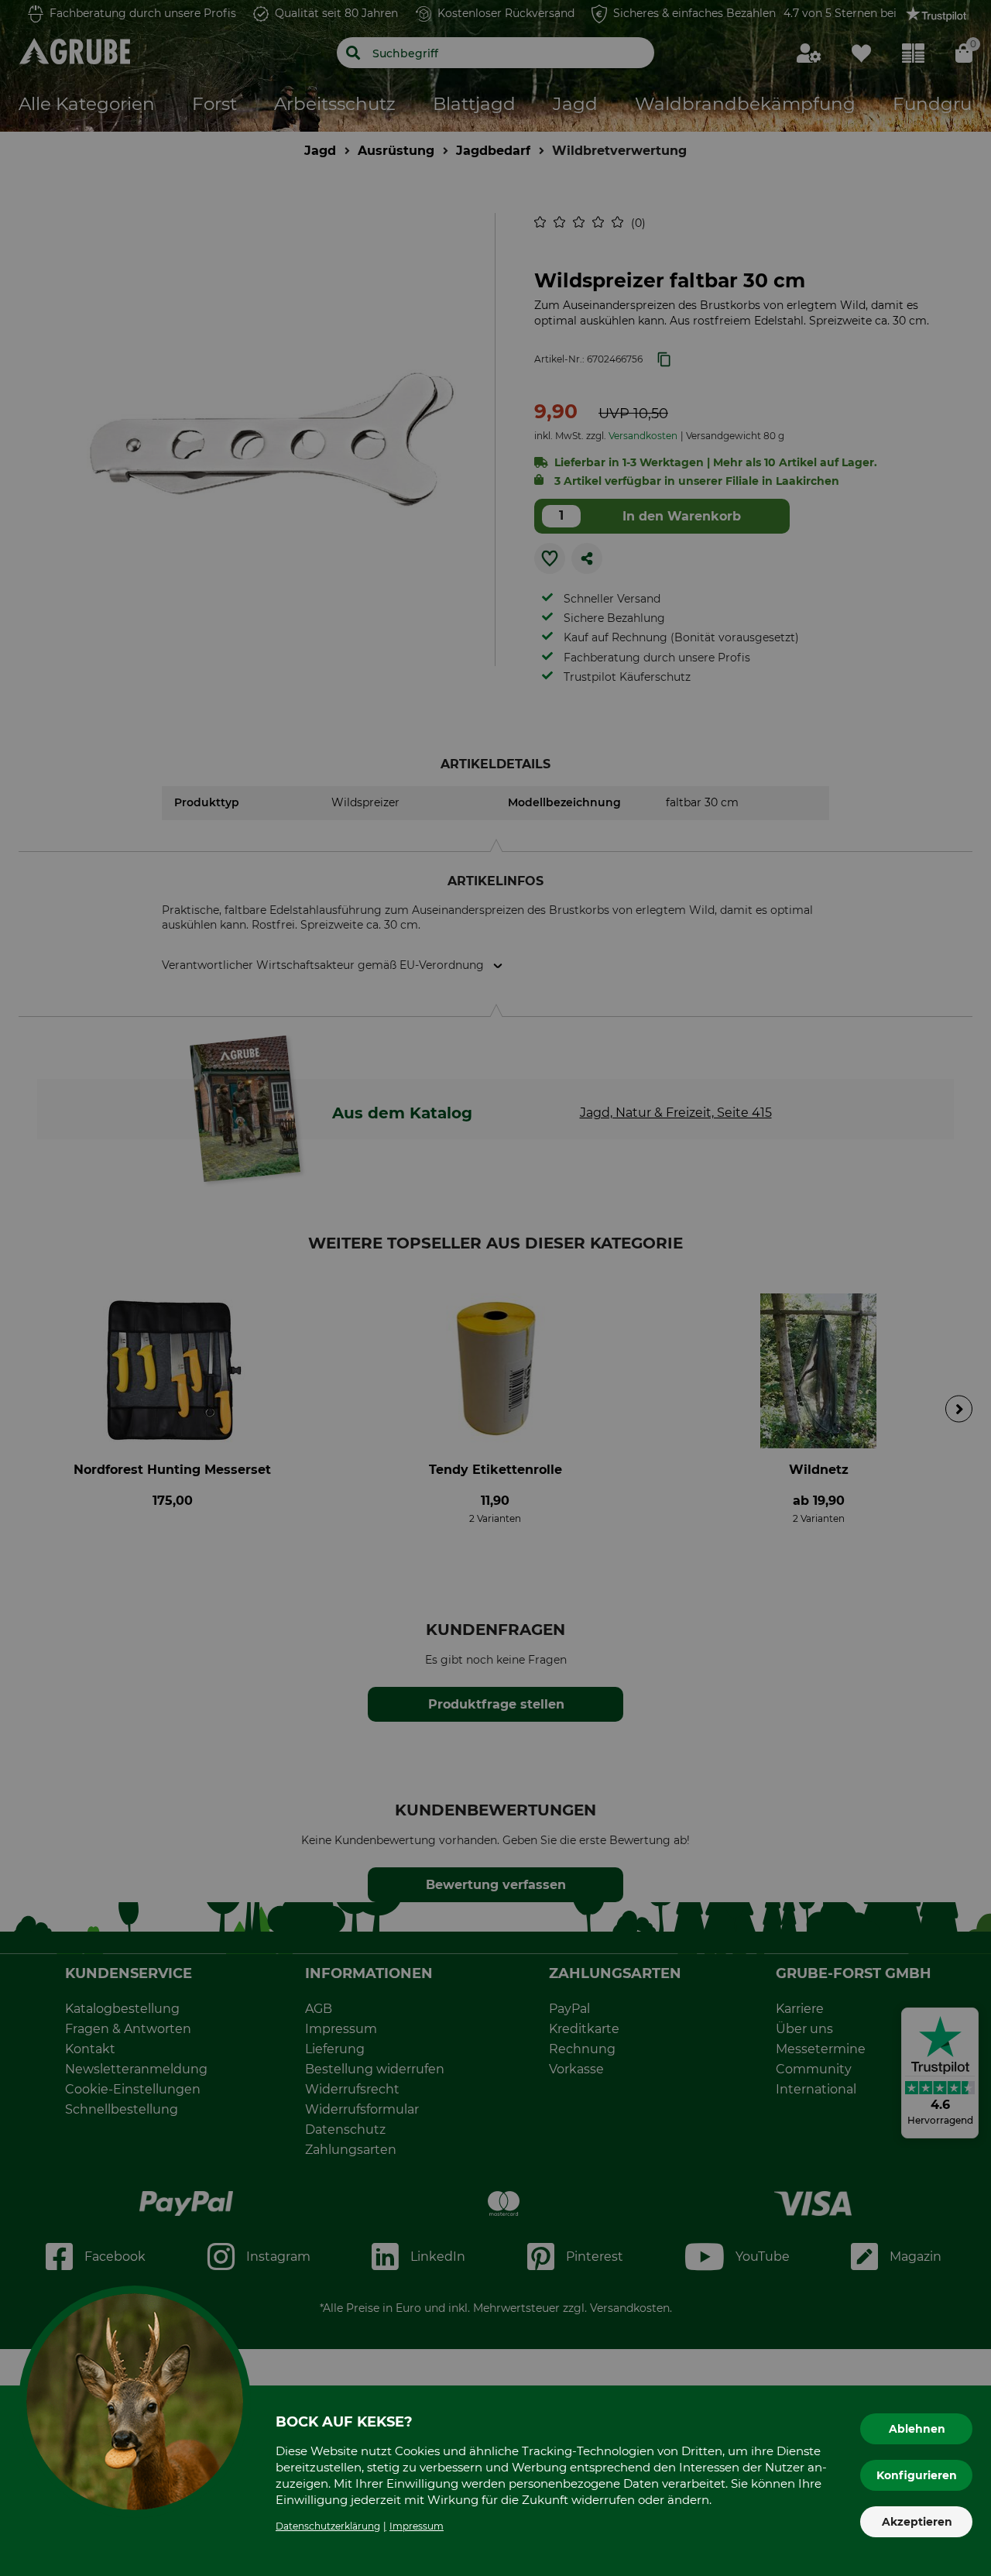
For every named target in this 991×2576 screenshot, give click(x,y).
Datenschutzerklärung (328, 2526)
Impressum (417, 2526)
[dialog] (495, 1288)
